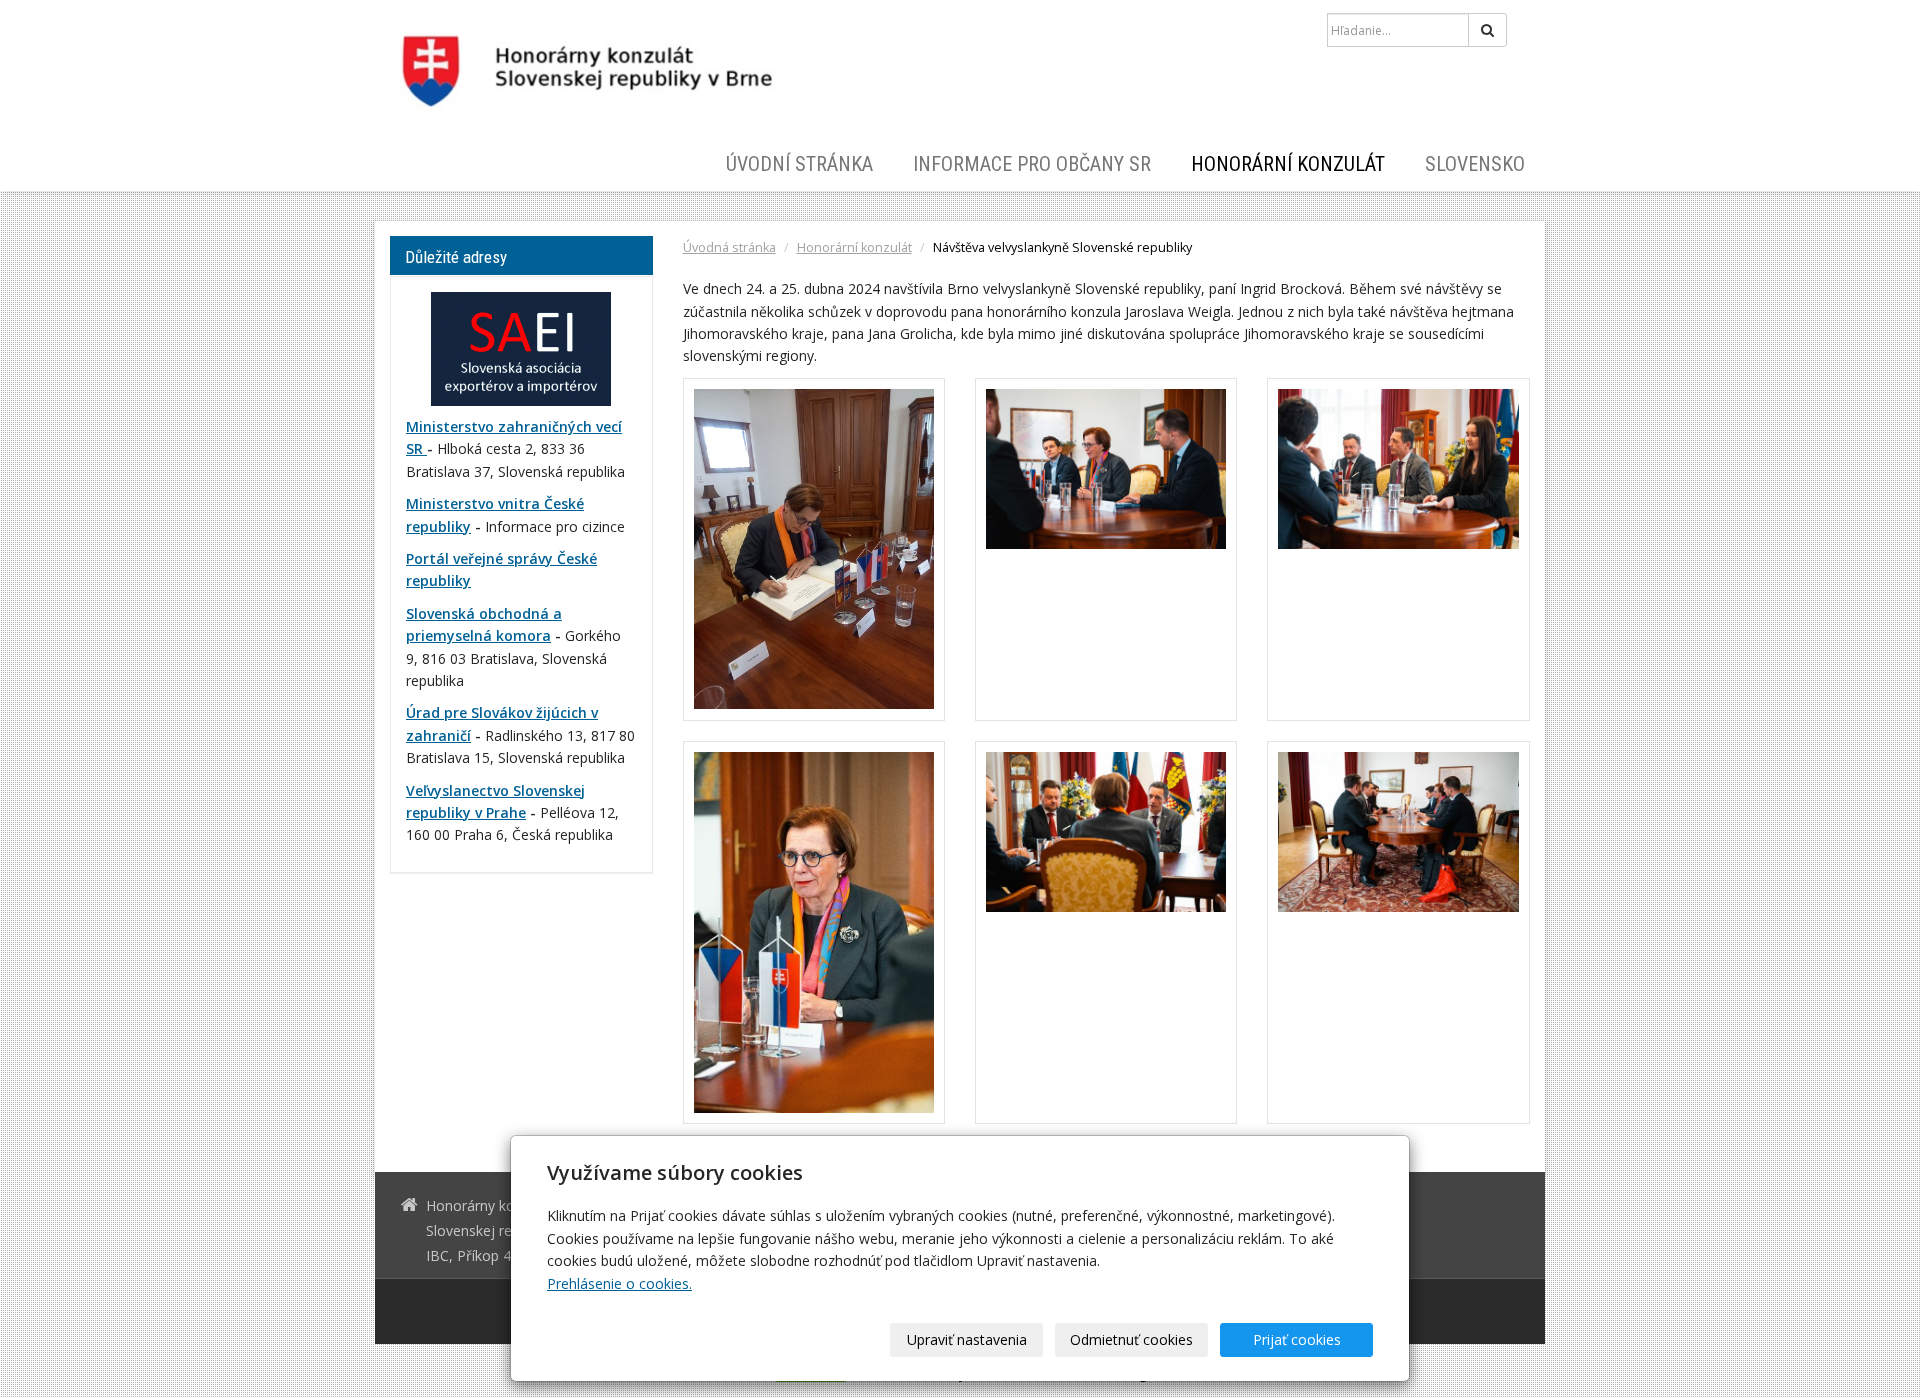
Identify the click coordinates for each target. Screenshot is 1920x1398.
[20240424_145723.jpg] (814, 549)
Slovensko (1475, 164)
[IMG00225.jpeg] (1106, 549)
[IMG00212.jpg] (1398, 549)
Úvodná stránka (729, 247)
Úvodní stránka (799, 164)
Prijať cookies (1297, 1339)
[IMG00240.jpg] (814, 932)
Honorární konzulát (1288, 164)
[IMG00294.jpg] (1398, 932)
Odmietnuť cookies (1131, 1339)
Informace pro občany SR (1032, 164)
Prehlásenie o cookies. (619, 1283)
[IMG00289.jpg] (1106, 932)
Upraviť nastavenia (967, 1339)
